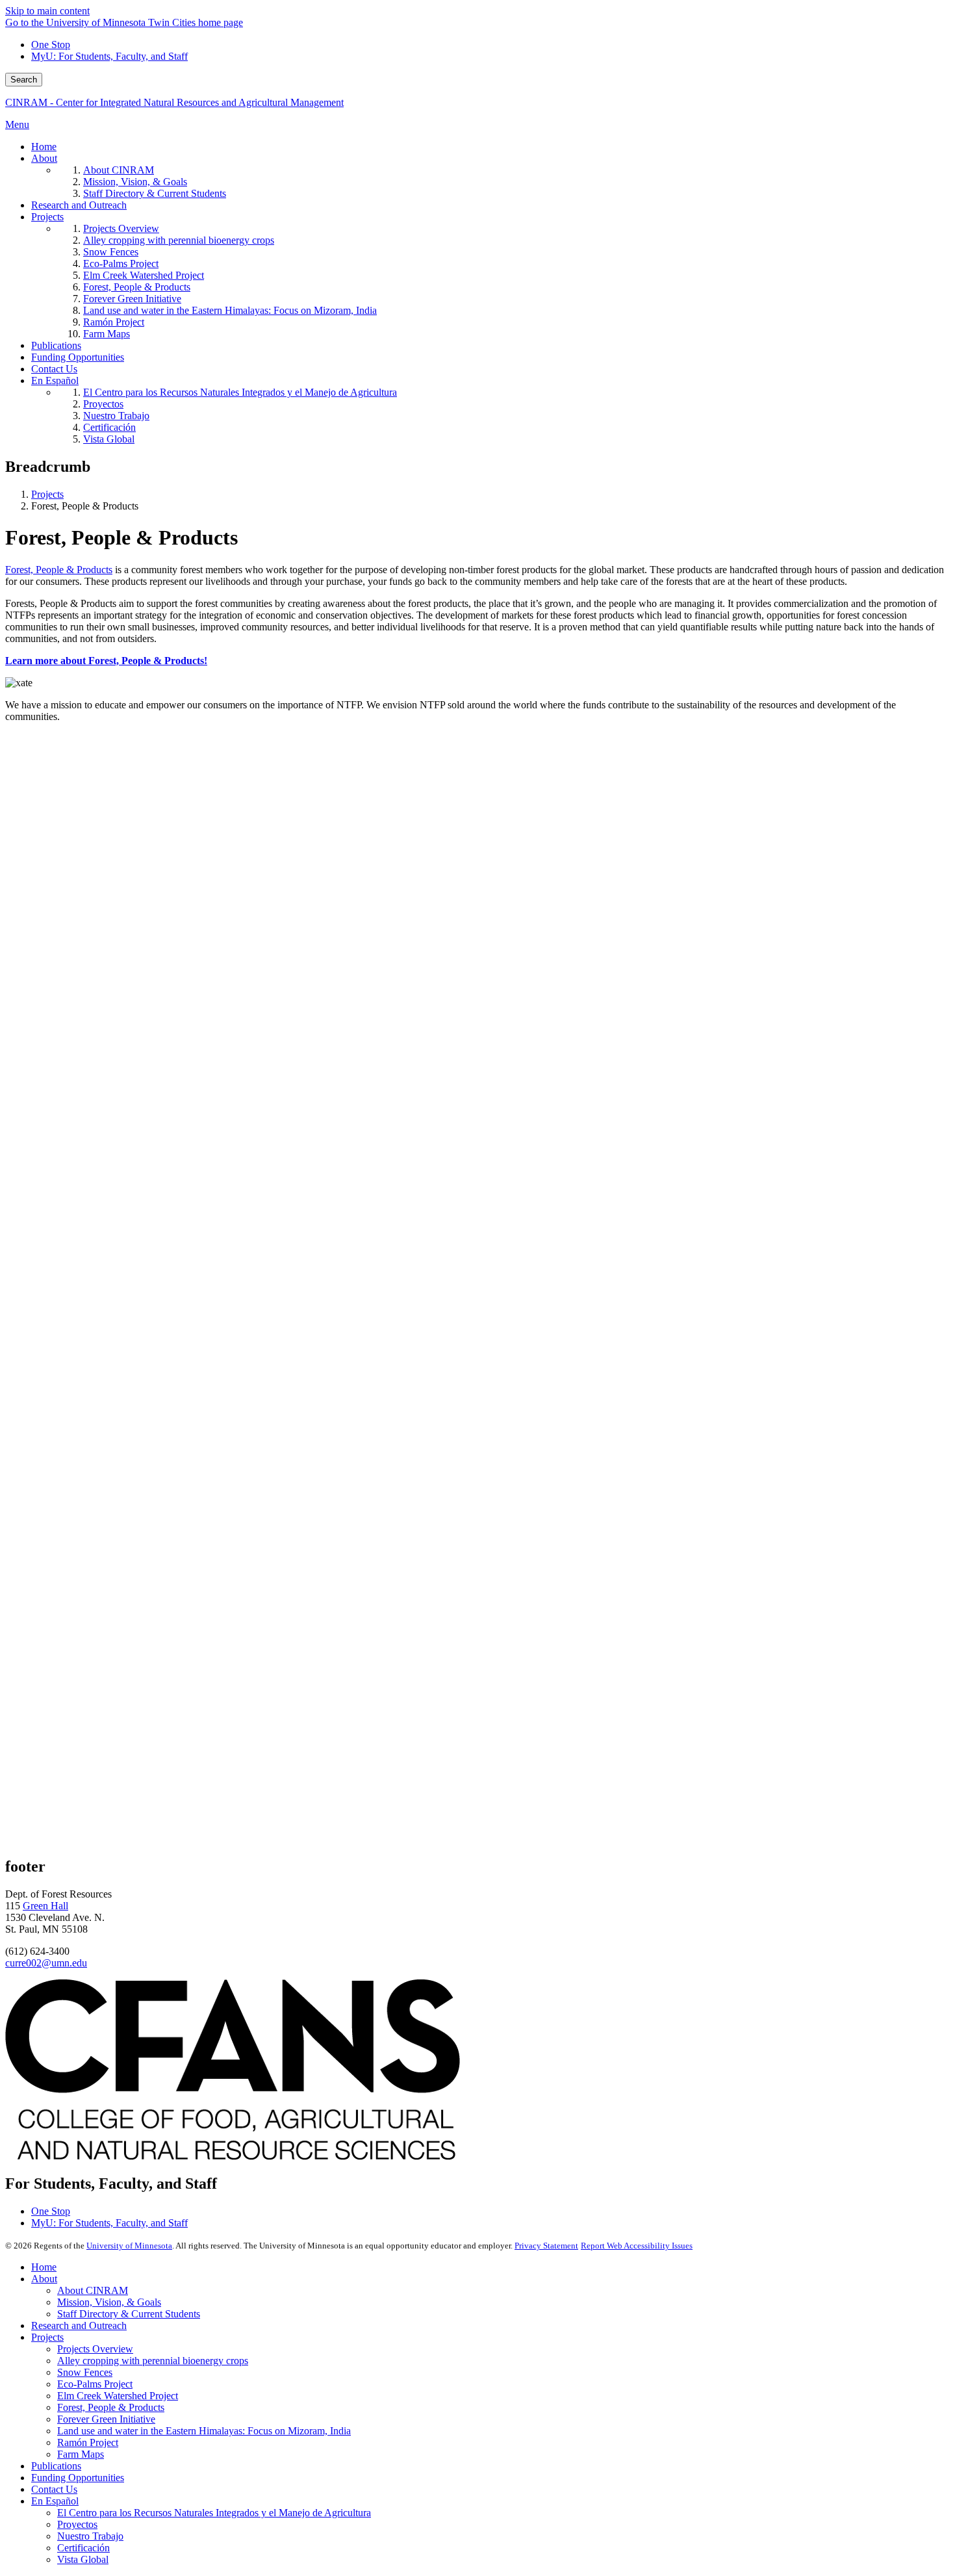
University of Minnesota (129, 2246)
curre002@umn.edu (46, 1963)
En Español (55, 2501)
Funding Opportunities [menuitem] (78, 357)
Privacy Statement (546, 2246)
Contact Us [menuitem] (54, 369)
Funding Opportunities (78, 2478)
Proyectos (77, 2524)
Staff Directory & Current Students (129, 2314)
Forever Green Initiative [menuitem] (132, 299)
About (44, 2279)
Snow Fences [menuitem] (111, 252)
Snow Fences (85, 2372)
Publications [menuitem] (56, 345)
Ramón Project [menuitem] (114, 322)
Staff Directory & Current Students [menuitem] (155, 193)
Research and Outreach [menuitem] (79, 205)
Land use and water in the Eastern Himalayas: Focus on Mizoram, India (204, 2431)
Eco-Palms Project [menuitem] (121, 264)
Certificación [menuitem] (109, 427)
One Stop (51, 45)
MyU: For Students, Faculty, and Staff (109, 56)
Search (24, 80)
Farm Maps (81, 2454)
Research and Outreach (79, 2325)
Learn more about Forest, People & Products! (106, 661)
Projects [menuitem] (47, 217)
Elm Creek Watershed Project (118, 2396)
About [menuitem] (44, 158)
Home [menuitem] (44, 147)
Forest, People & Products (59, 570)
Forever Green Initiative (106, 2419)
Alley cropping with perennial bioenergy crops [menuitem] (179, 240)
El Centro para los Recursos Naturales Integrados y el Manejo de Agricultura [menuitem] (240, 392)
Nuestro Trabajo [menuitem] (116, 416)
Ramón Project (88, 2442)
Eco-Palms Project (95, 2384)
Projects (47, 494)
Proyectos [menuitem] (103, 404)
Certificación (83, 2548)
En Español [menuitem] (55, 380)
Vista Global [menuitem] (109, 439)
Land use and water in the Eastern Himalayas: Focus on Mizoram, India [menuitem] (230, 310)
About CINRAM (93, 2290)
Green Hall (45, 1906)
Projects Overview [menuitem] (121, 228)
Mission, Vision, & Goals (109, 2302)
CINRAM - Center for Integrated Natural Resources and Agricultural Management (174, 102)
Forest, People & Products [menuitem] (137, 287)
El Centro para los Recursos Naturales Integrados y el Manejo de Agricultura (214, 2513)
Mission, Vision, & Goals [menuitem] (135, 182)
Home (44, 2267)
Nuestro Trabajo (90, 2536)
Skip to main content (47, 11)
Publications (56, 2466)
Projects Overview (95, 2349)
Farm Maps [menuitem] (107, 334)
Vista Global (83, 2559)
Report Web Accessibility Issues (637, 2246)
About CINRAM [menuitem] (119, 170)
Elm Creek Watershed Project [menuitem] (144, 275)
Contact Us (54, 2489)
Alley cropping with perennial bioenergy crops (153, 2361)
